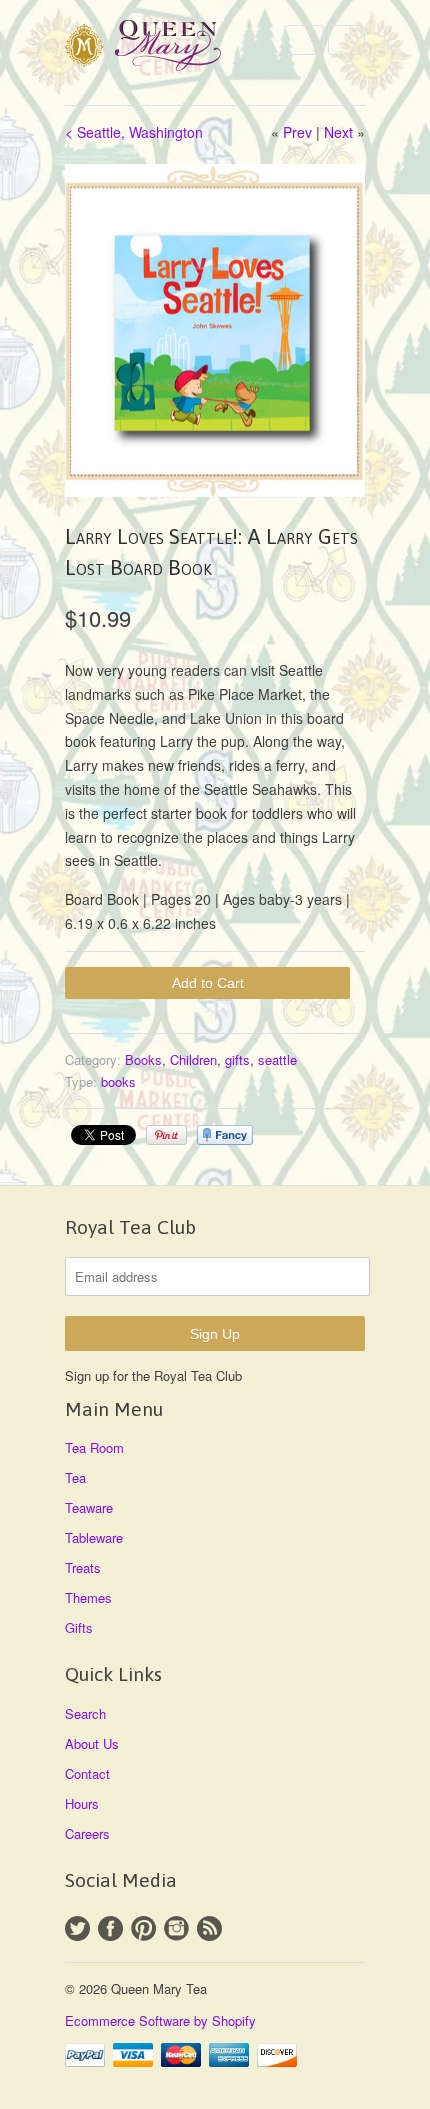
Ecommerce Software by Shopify (160, 2020)
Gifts (79, 1627)
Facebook (110, 1928)
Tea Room (94, 1447)
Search (85, 1713)
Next (338, 132)
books (118, 1081)
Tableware (94, 1537)
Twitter (77, 1928)
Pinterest (143, 1928)
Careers (87, 1833)
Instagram (176, 1928)
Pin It (166, 1135)
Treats (83, 1567)
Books (143, 1059)
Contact (87, 1773)
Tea (75, 1477)
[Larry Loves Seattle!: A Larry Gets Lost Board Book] (215, 330)
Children (193, 1059)
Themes (88, 1597)
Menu (304, 40)
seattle (277, 1059)
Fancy (225, 1135)
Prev (297, 132)
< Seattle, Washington (134, 132)
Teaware (89, 1507)
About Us (92, 1743)
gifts (237, 1059)
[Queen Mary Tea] (165, 48)
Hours (82, 1803)
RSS (209, 1928)
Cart (346, 40)
